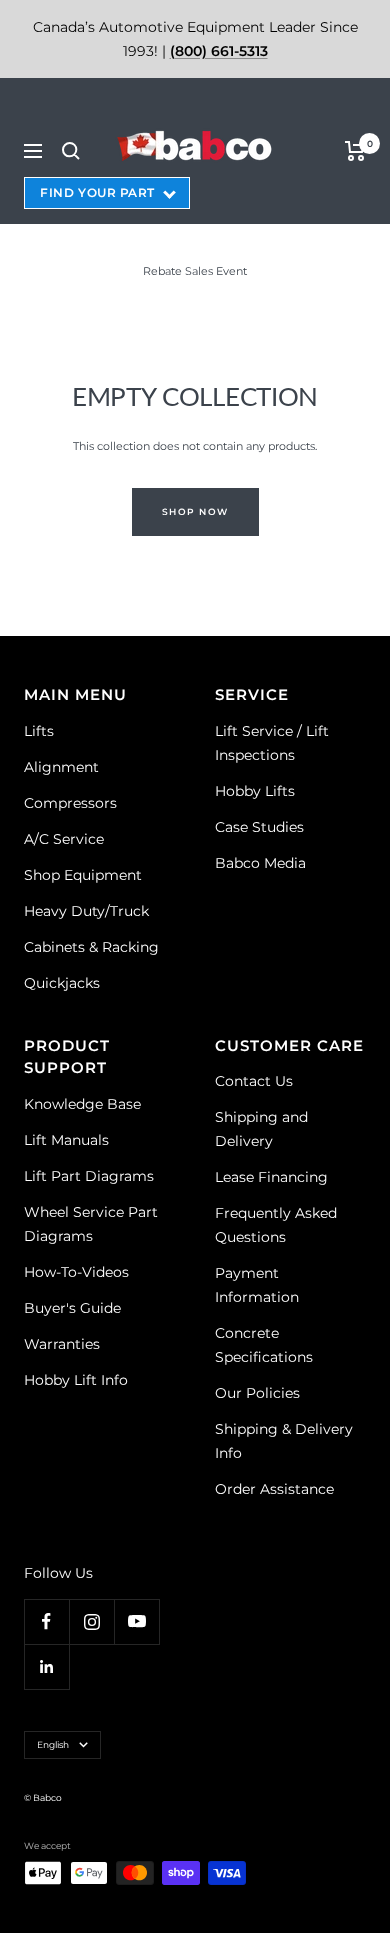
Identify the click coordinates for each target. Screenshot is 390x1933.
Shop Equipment (83, 875)
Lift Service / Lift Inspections (272, 743)
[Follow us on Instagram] (91, 1621)
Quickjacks (62, 983)
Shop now (195, 511)
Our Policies (257, 1393)
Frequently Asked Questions (276, 1225)
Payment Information (257, 1285)
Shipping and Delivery (261, 1129)
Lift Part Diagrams (89, 1176)
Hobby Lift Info (76, 1380)
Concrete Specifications (264, 1345)
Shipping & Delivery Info (284, 1441)
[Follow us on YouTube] (136, 1621)
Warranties (62, 1344)
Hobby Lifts (255, 791)
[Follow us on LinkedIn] (46, 1666)
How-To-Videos (76, 1272)
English (53, 1744)
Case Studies (259, 827)
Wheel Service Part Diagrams (91, 1224)
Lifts (39, 731)
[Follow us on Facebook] (46, 1621)
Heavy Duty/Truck (86, 911)
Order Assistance (274, 1489)
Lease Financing (271, 1177)
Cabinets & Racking (91, 947)
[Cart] (355, 151)
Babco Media (260, 863)
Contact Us (254, 1081)
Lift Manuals (66, 1140)
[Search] (71, 151)
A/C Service (64, 839)
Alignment (61, 767)
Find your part (97, 192)
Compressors (70, 803)
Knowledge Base (82, 1104)
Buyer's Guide (72, 1308)
